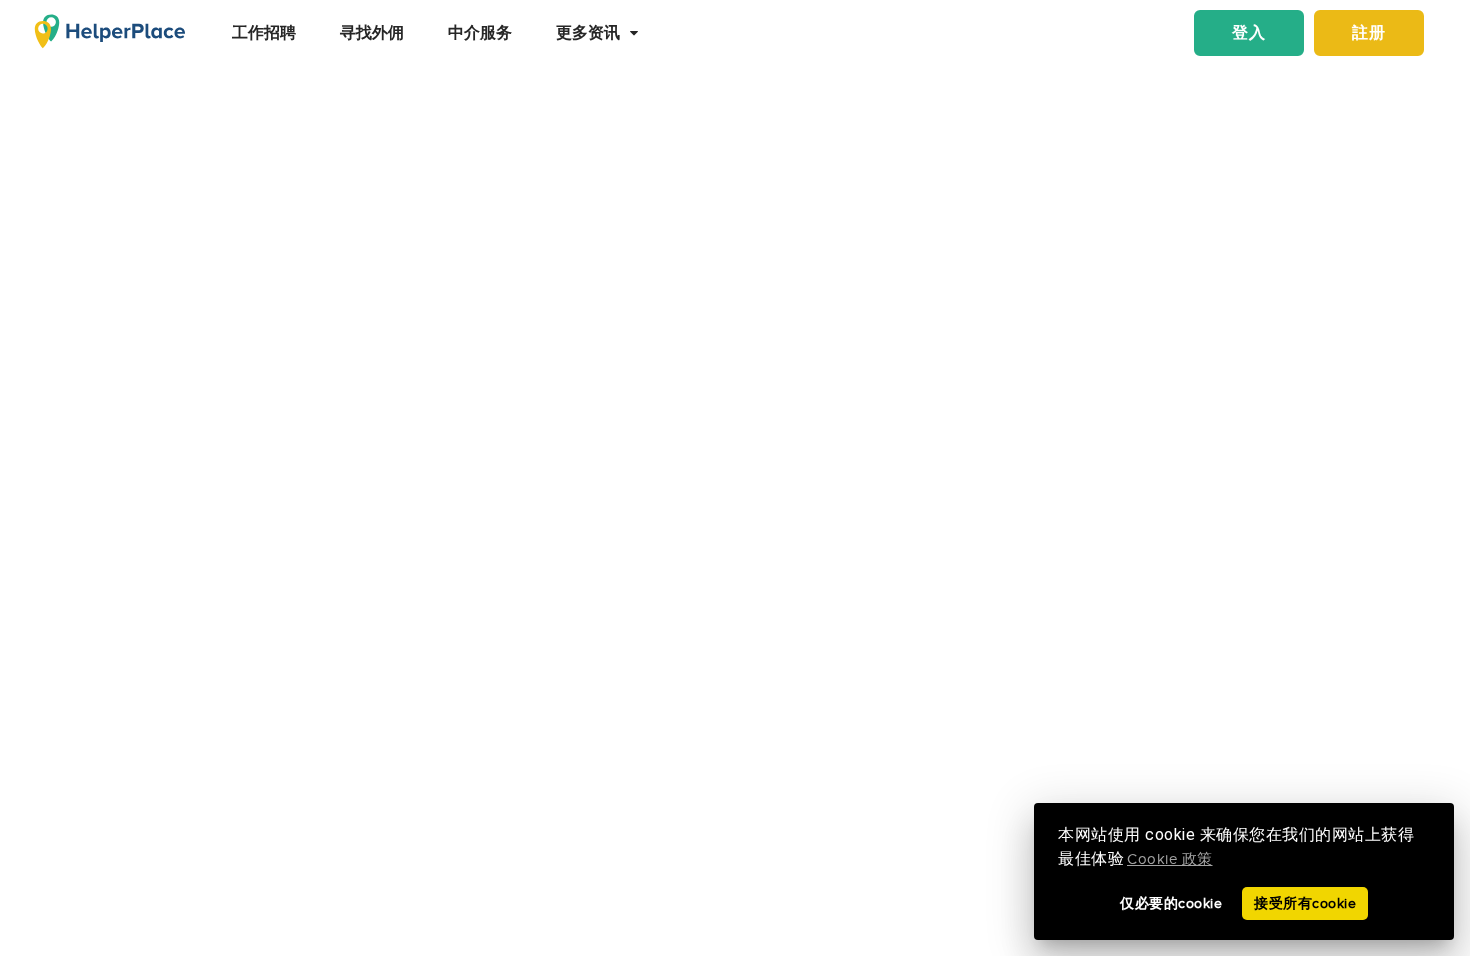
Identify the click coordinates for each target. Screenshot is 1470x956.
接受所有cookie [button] (1305, 903)
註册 (1369, 33)
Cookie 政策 (1170, 859)
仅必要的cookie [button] (1171, 903)
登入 (1249, 33)
